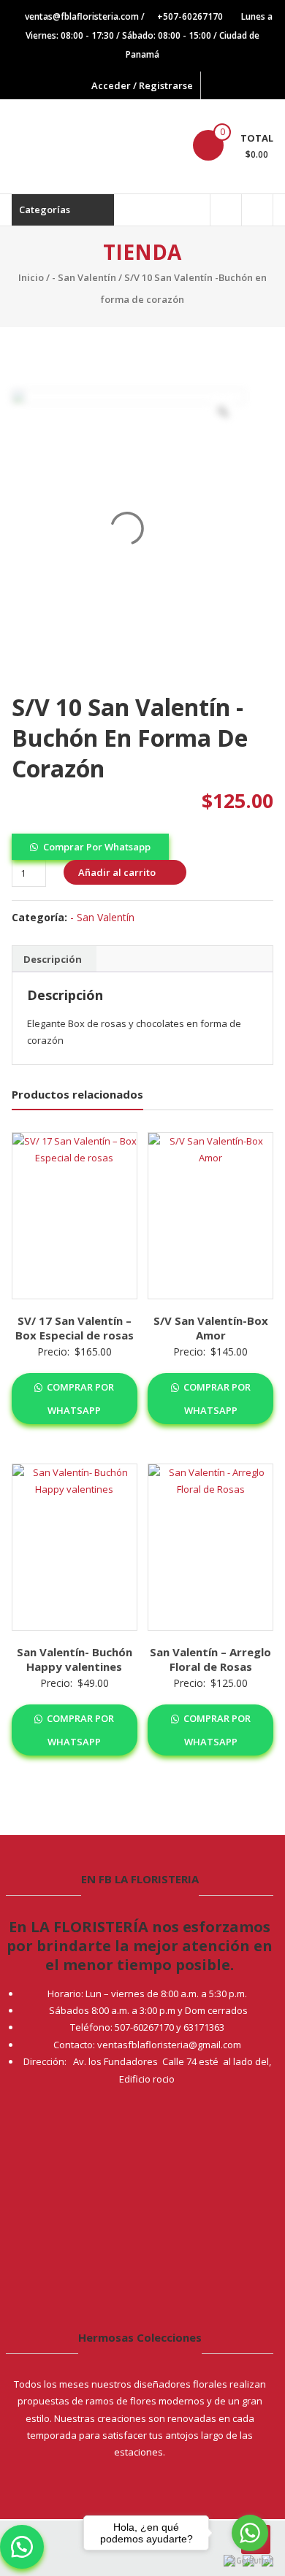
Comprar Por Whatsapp (97, 847)
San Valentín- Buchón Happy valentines (75, 1659)
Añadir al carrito (117, 872)
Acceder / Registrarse (142, 85)
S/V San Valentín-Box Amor (211, 1328)
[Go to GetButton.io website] (250, 2561)
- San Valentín (84, 277)
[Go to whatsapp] (250, 2533)
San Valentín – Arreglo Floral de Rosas (210, 1659)
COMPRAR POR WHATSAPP (79, 1399)
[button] (90, 845)
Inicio (31, 277)
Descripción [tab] (53, 959)
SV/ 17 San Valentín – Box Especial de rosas (75, 1328)
